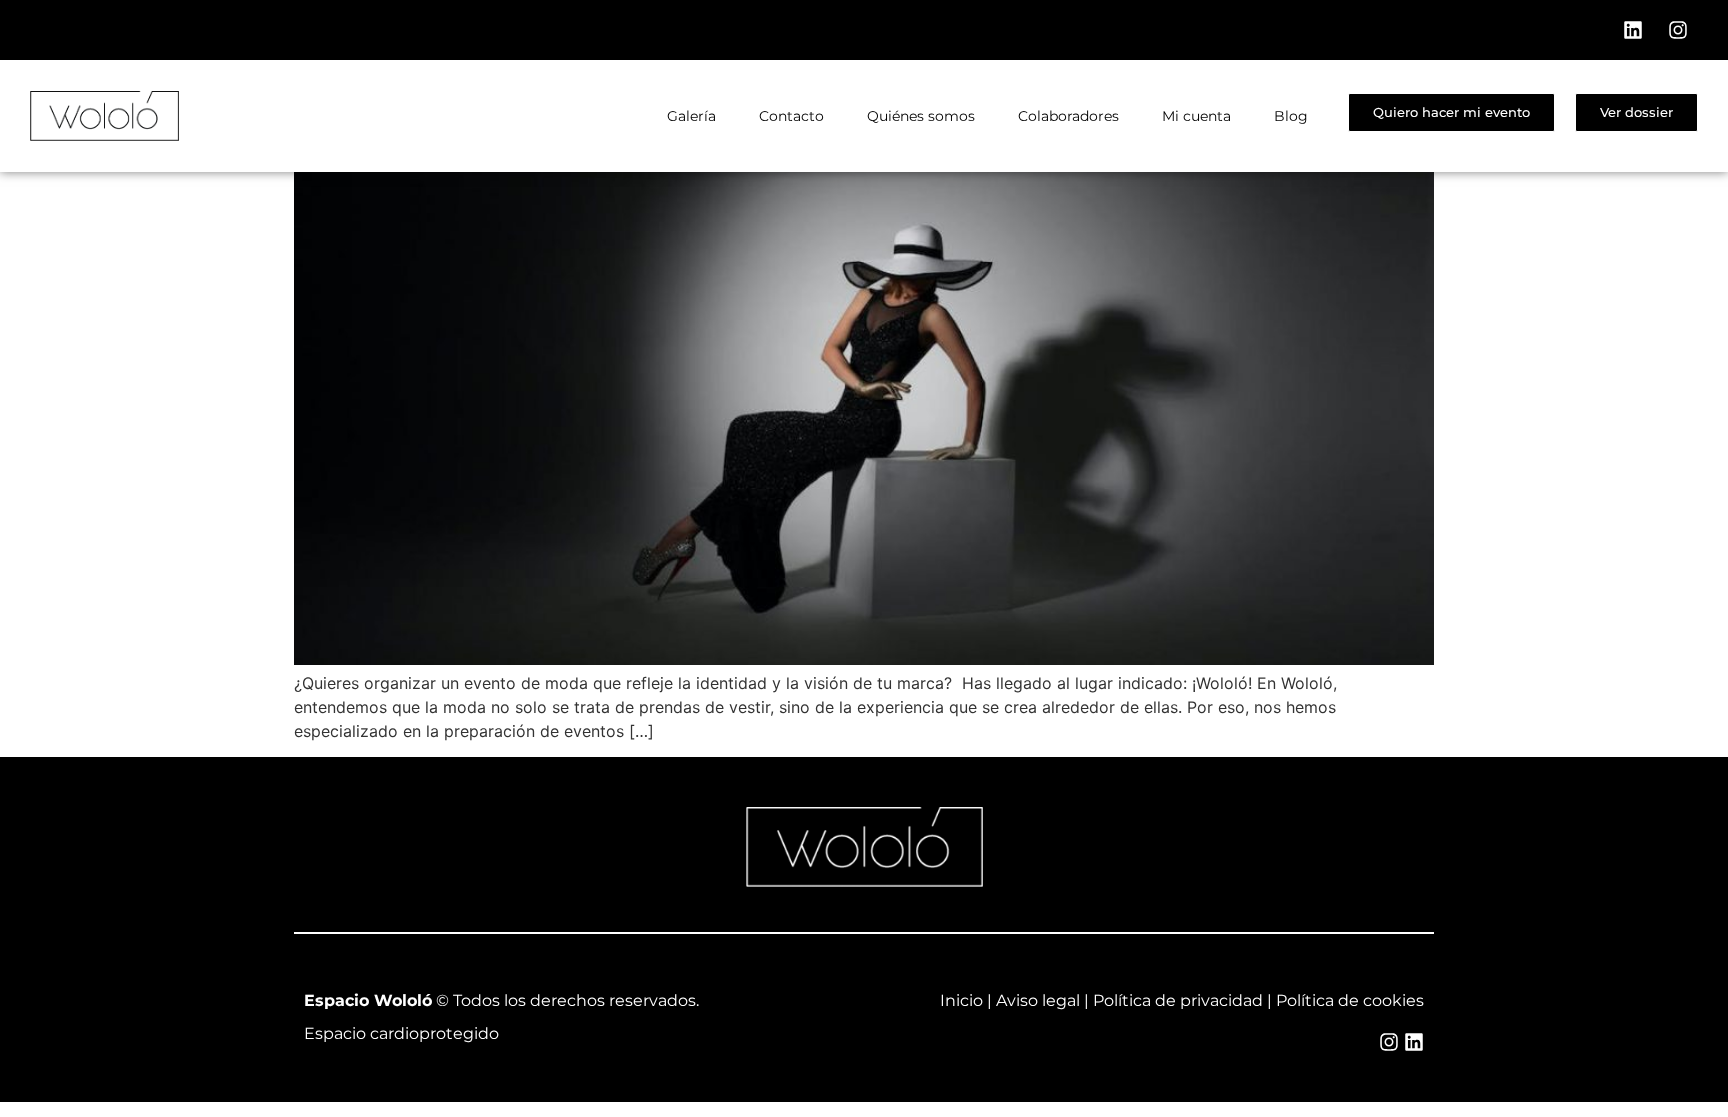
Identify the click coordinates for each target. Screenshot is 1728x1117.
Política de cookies (1350, 1000)
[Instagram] (1678, 30)
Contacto (791, 116)
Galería (691, 116)
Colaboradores (1068, 116)
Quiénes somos (921, 116)
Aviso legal (1038, 1000)
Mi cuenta (1196, 116)
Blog (1291, 116)
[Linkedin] (1633, 30)
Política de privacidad (1178, 1000)
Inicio (961, 1000)
